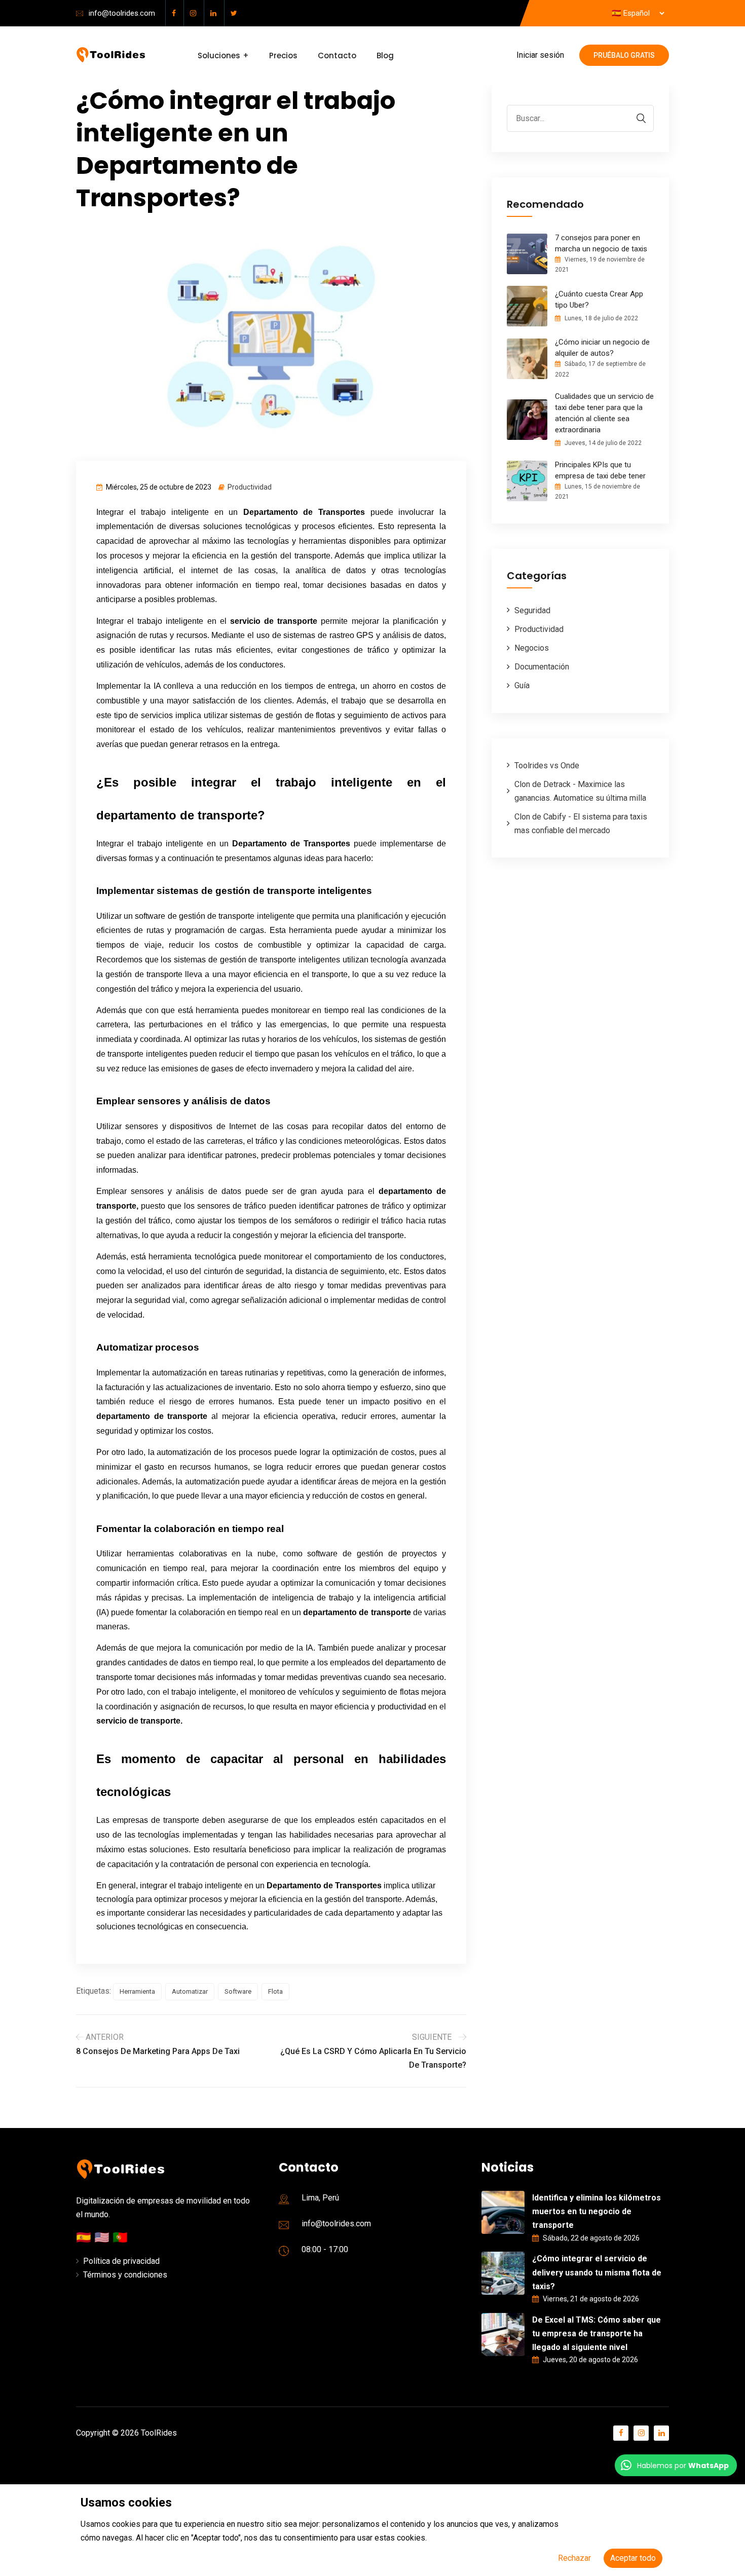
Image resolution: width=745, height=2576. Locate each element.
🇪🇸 (85, 2237)
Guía (522, 685)
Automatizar (190, 1991)
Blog (385, 55)
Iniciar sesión (540, 55)
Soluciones (219, 55)
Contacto (337, 55)
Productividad (250, 487)
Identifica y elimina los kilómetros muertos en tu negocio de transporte (597, 2211)
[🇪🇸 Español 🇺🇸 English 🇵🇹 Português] (638, 14)
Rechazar (574, 2558)
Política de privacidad (121, 2261)
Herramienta (137, 1991)
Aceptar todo (633, 2558)
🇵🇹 (120, 2237)
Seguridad (532, 610)
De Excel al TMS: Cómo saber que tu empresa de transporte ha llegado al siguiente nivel (597, 2334)
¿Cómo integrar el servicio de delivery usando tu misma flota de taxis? (597, 2272)
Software (238, 1991)
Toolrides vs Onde (547, 766)
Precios (283, 55)
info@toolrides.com (122, 13)
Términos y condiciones (125, 2275)
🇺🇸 (103, 2237)
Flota (275, 1991)
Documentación (542, 667)
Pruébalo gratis (624, 55)
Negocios (532, 648)
